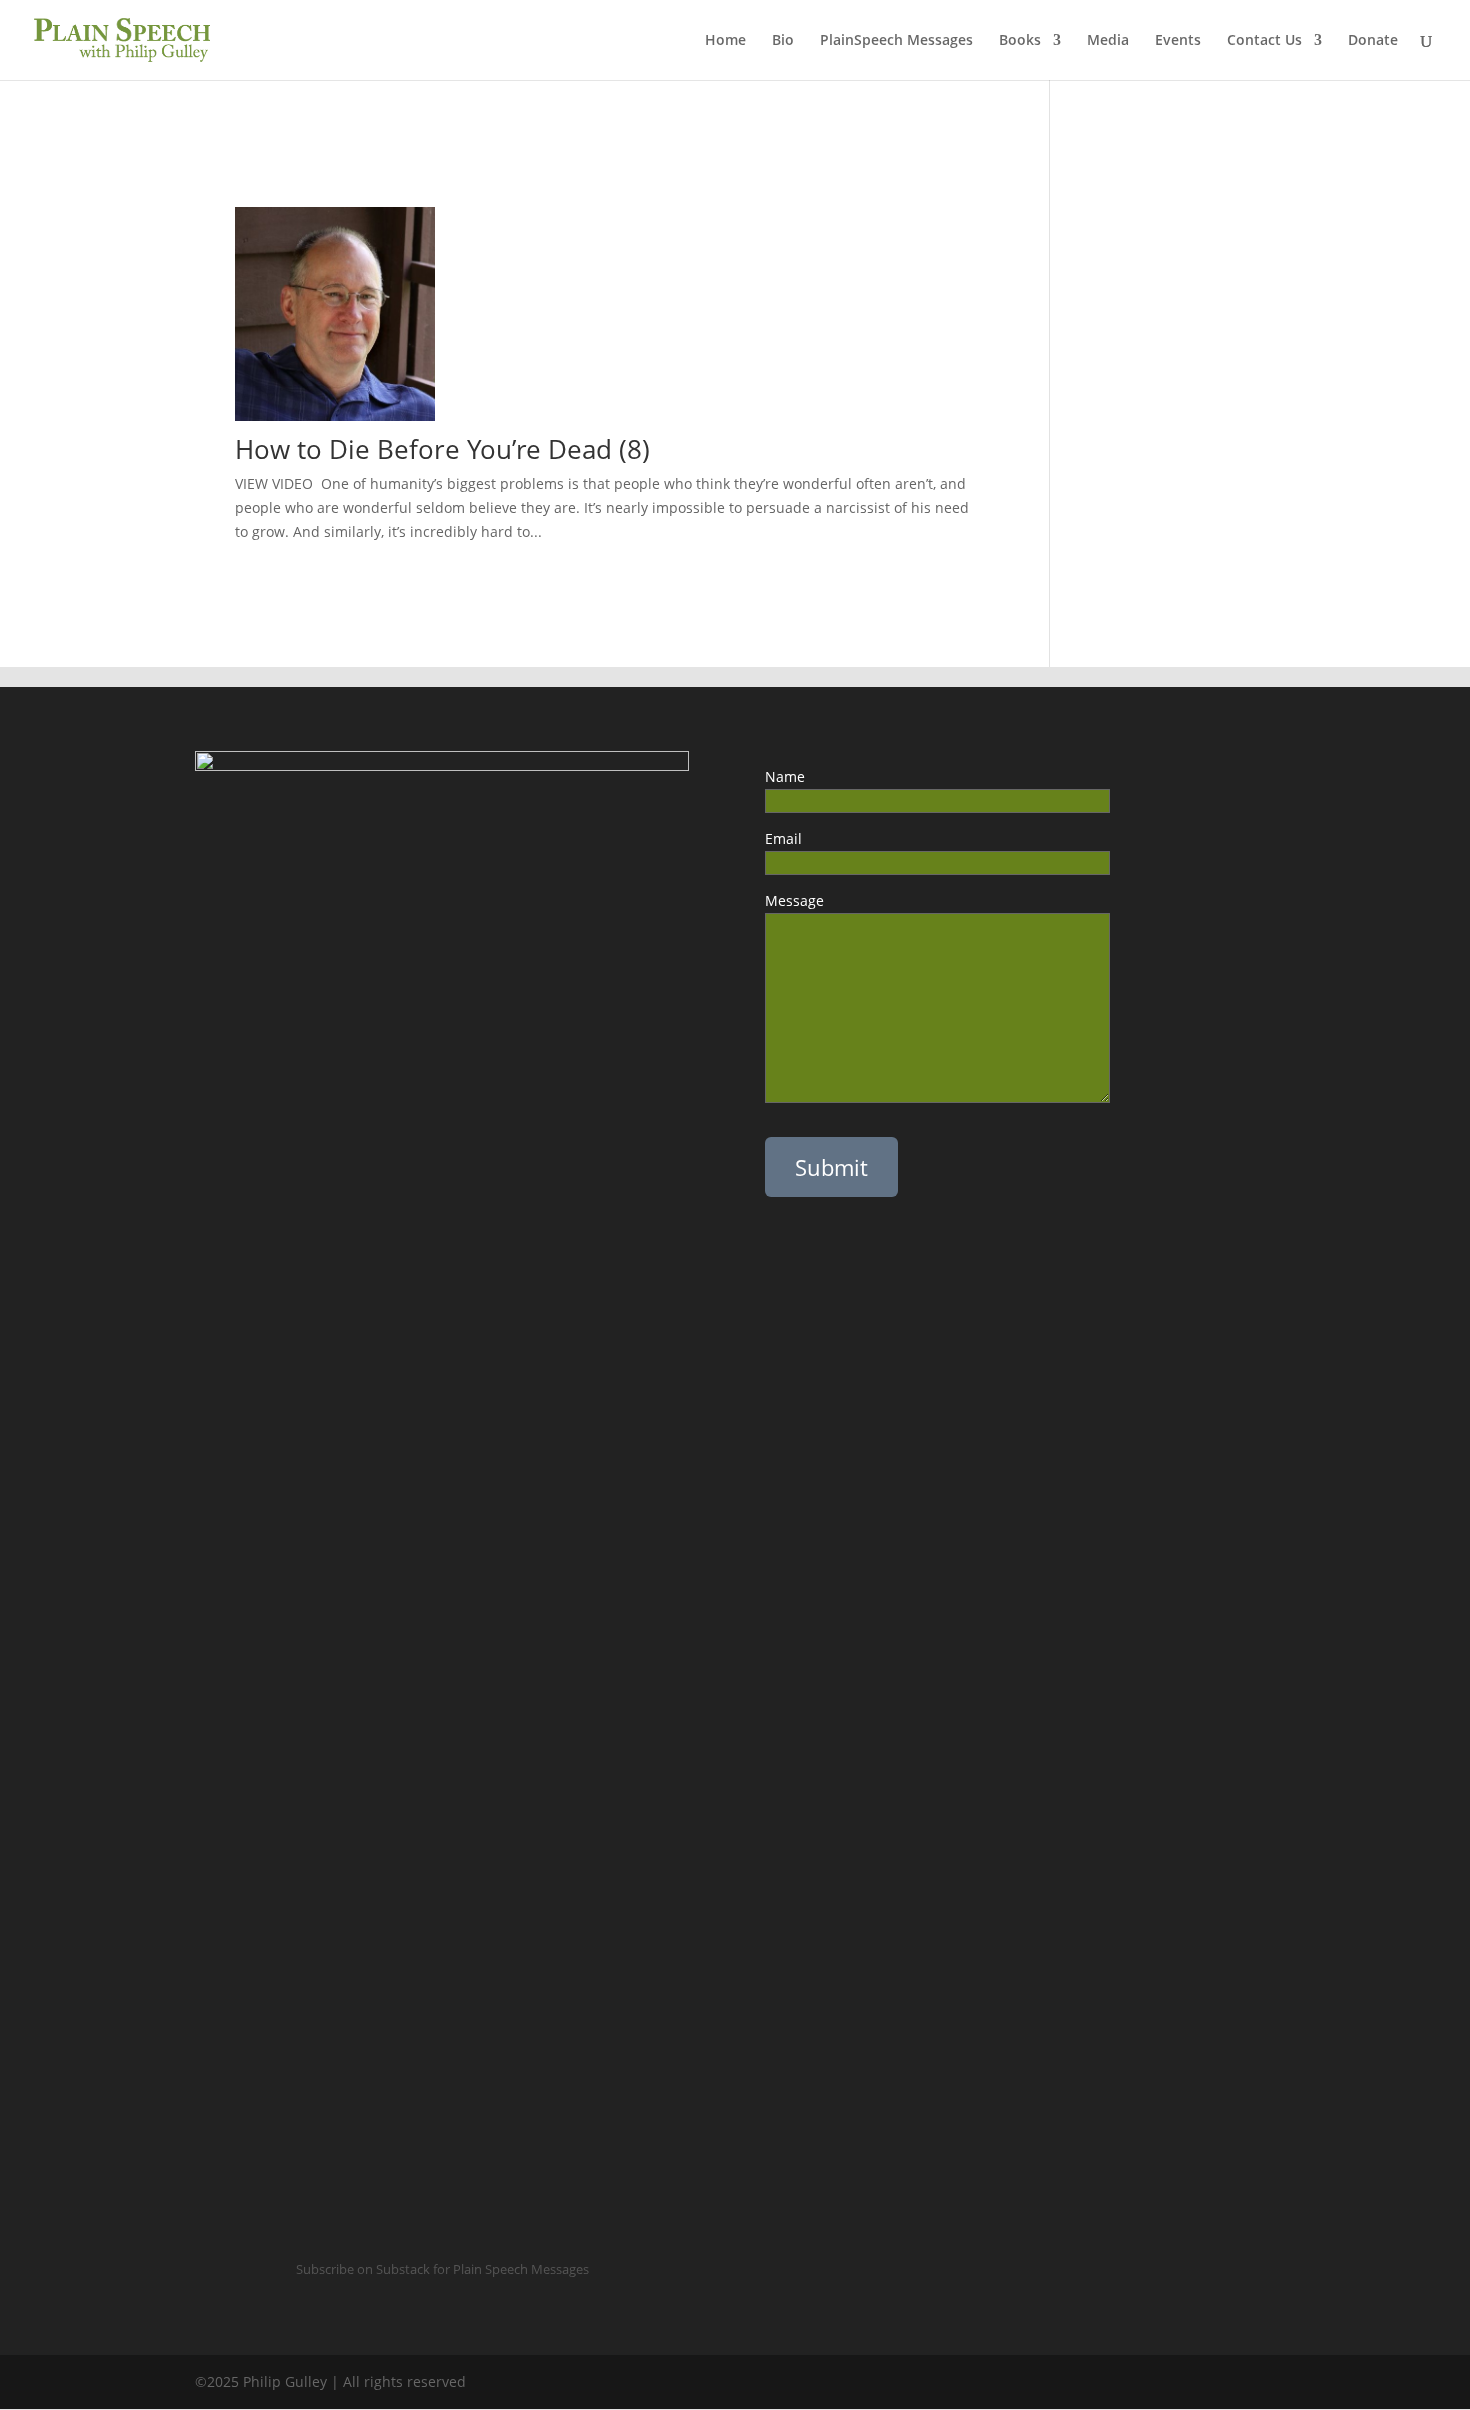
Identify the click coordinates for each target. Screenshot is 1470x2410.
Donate (1373, 41)
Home (725, 41)
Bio (783, 41)
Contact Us (1264, 41)
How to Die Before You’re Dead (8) (442, 449)
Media (1108, 41)
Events (1178, 41)
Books (1020, 41)
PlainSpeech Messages (896, 41)
